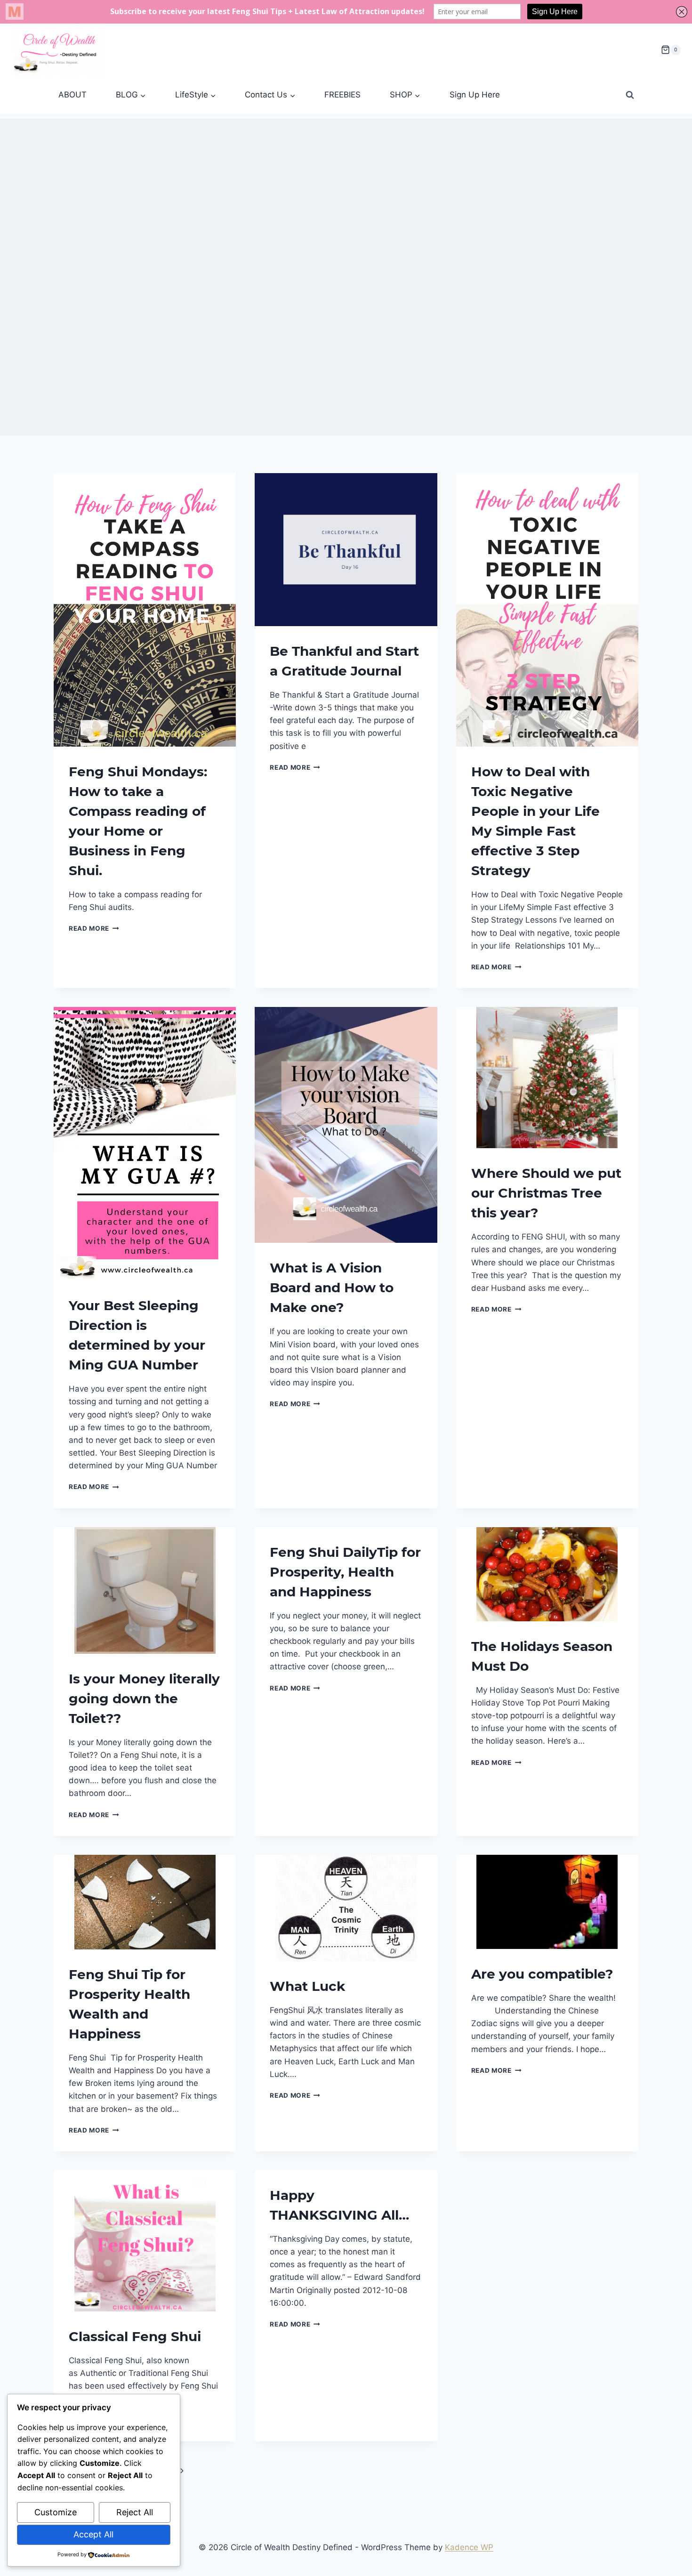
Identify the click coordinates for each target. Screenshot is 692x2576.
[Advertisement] (346, 185)
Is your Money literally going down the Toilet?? (144, 1699)
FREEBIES (342, 95)
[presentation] (145, 610)
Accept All (93, 2534)
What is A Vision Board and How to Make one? (332, 1288)
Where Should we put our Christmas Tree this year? (546, 1193)
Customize (56, 2512)
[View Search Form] (630, 95)
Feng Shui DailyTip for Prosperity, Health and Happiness (345, 1572)
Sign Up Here (475, 95)
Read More (94, 928)
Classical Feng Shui (135, 2336)
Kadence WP (469, 2547)
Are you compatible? (542, 1974)
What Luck (307, 1986)
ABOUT (72, 95)
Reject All (135, 2512)
